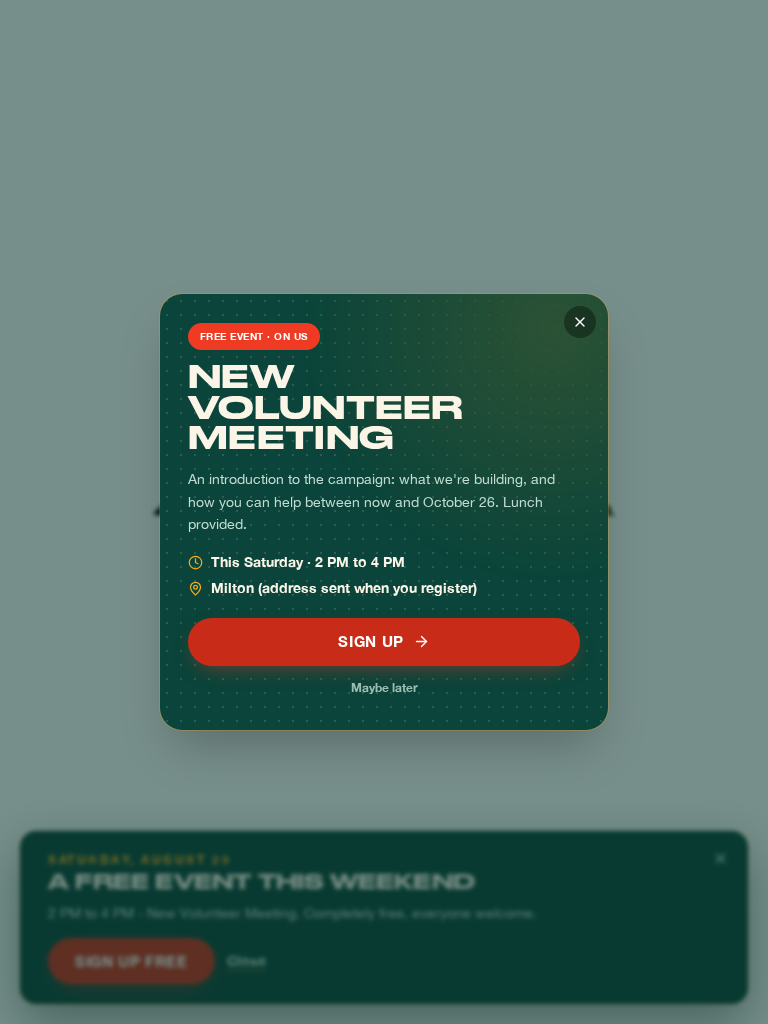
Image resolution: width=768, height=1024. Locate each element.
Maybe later (384, 687)
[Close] (580, 322)
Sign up (370, 641)
